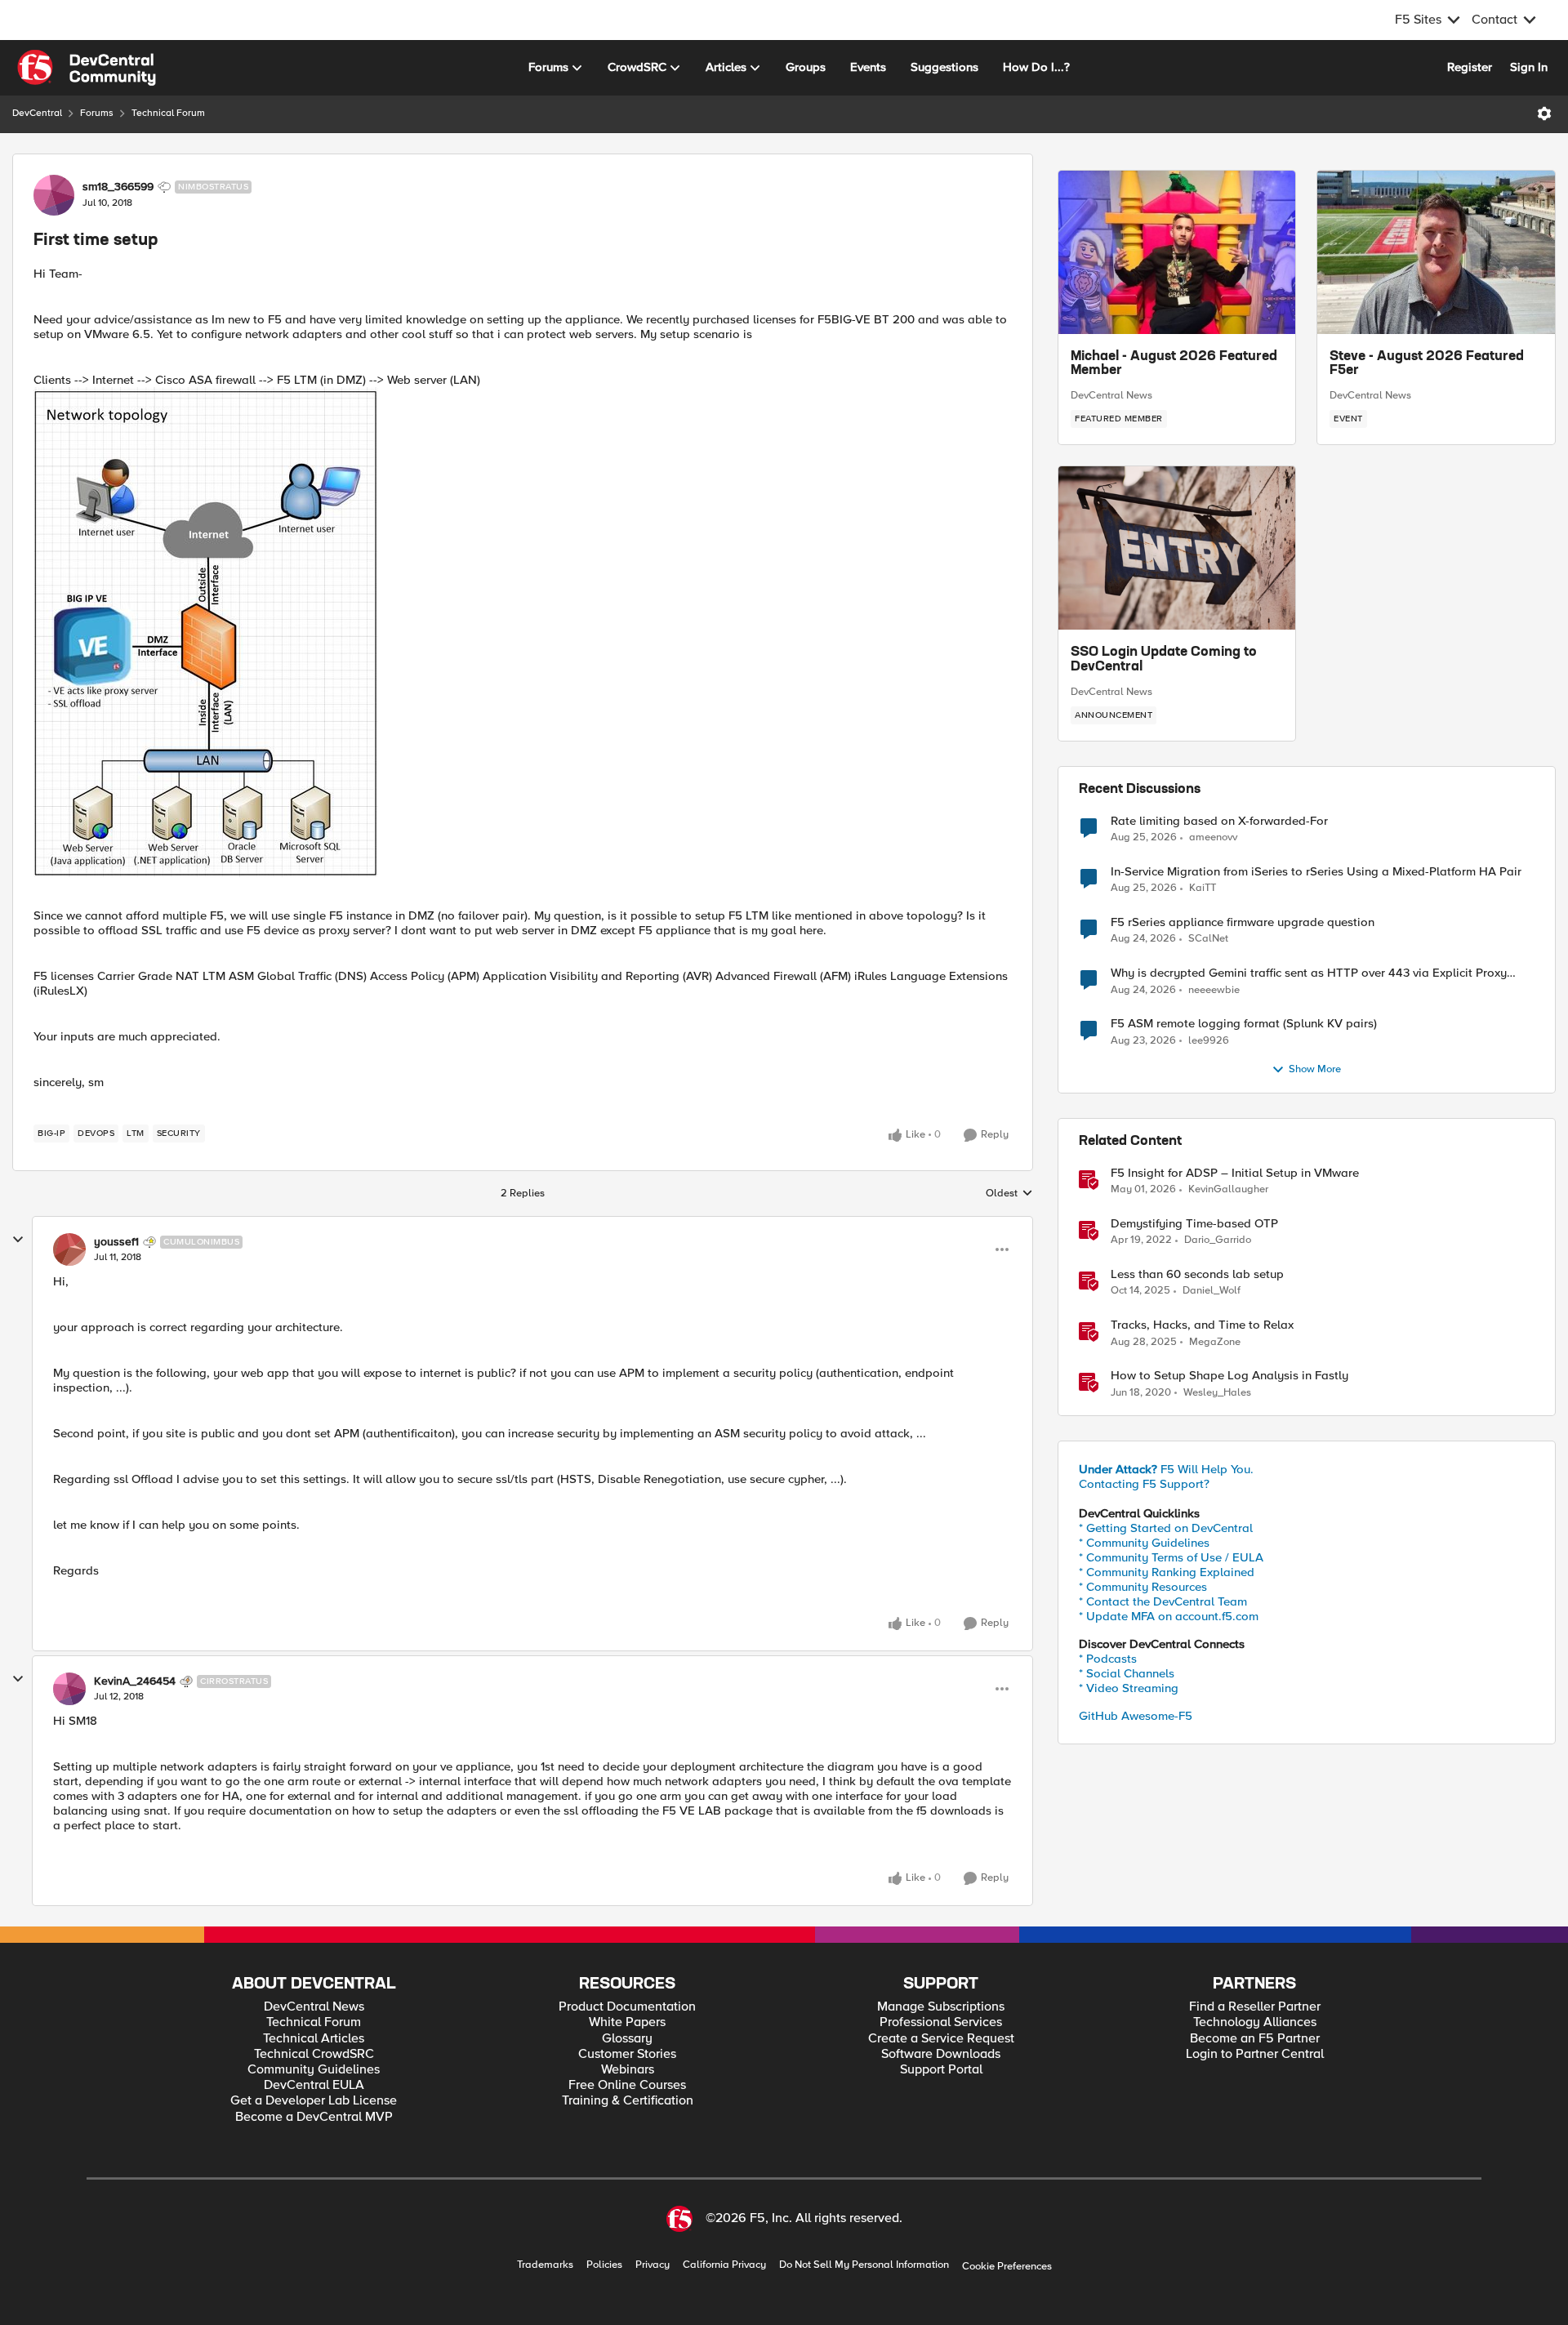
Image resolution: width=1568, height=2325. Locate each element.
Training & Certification (628, 2101)
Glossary (627, 2039)
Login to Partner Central (1255, 2054)
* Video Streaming (1129, 1688)
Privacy (653, 2265)
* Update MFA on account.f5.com (1169, 1616)
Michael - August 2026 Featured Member (1174, 364)
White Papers (627, 2022)
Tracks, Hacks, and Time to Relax (1202, 1325)
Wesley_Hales (1217, 1393)
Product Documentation (627, 2007)
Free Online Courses (627, 2085)
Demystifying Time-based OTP (1194, 1224)
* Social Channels (1127, 1673)
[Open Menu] (1544, 114)
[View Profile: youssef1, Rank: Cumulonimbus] (69, 1249)
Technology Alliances (1255, 2022)
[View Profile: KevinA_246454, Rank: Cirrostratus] (69, 1689)
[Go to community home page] (87, 68)
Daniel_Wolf (1212, 1291)
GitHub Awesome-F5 (1136, 1716)
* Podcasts (1108, 1659)
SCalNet (1208, 939)
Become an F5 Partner (1255, 2039)
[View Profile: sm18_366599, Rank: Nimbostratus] (54, 195)
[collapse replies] (18, 1240)
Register (1470, 67)
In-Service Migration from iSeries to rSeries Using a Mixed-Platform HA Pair (1316, 872)
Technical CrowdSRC (314, 2054)
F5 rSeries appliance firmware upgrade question (1243, 922)
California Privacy (724, 2265)
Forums (97, 113)
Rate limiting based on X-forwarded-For (1219, 821)
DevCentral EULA (314, 2085)
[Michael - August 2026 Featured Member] (1177, 252)
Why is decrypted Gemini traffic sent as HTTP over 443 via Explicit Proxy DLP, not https (1309, 973)
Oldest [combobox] (1009, 1194)
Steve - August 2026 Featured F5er (1427, 364)
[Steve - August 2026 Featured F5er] (1436, 252)
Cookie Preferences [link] (1007, 2266)
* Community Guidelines (1144, 1543)
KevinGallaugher (1228, 1189)
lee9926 (1209, 1041)
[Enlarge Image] (523, 632)
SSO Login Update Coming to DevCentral (1164, 660)
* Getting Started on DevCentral (1166, 1528)
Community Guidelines (314, 2070)
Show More (1315, 1069)
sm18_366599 (118, 187)
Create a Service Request (941, 2039)
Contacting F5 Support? (1144, 1484)
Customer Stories (627, 2054)
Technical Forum (168, 113)
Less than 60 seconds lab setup (1197, 1274)
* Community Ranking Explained (1167, 1572)
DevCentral (37, 113)
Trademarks (545, 2265)
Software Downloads (941, 2054)
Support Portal (941, 2070)
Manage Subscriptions (941, 2007)
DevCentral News (1111, 395)
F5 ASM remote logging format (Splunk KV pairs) (1244, 1024)
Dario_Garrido (1218, 1240)
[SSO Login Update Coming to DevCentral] (1177, 548)
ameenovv (1213, 837)
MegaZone (1215, 1342)
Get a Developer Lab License (314, 2101)
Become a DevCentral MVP (314, 2117)
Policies (604, 2265)
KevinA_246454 (135, 1681)
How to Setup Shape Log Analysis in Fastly (1229, 1376)
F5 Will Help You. (1166, 1469)
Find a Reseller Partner (1255, 2007)
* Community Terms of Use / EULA (1171, 1557)
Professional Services (941, 2022)
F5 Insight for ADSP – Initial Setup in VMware (1235, 1173)
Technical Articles (314, 2039)
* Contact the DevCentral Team (1163, 1601)
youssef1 (116, 1242)
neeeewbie (1214, 990)
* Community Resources (1143, 1587)
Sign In (1529, 67)
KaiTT (1203, 888)
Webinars (628, 2070)
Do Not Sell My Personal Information (864, 2265)
